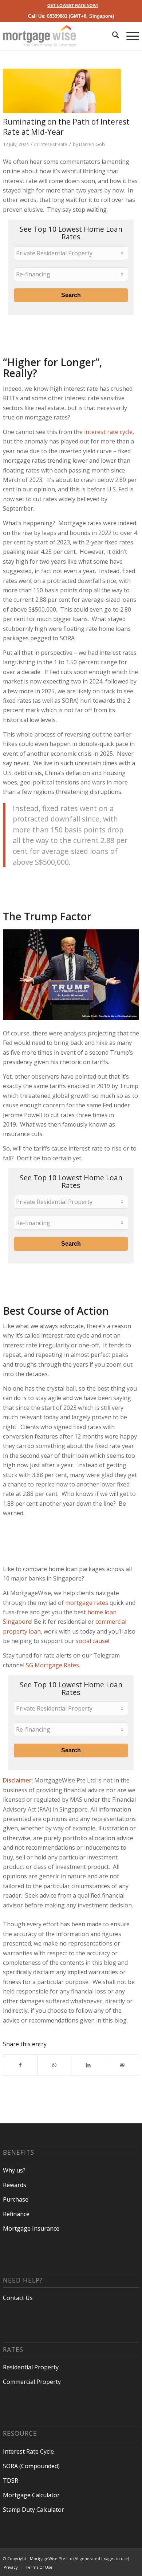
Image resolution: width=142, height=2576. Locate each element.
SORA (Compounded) (31, 2466)
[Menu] (129, 36)
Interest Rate (53, 144)
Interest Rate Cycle (28, 2451)
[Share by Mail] (122, 2065)
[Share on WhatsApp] (54, 2065)
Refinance (16, 2214)
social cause (92, 1641)
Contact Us (18, 2298)
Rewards (15, 2185)
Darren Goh (92, 144)
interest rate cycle (108, 432)
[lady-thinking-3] (62, 91)
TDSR (11, 2480)
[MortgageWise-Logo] (58, 36)
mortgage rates (87, 1603)
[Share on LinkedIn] (88, 2065)
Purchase (16, 2199)
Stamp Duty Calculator (33, 2510)
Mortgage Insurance (31, 2228)
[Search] (112, 36)
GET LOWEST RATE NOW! (73, 5)
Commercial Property (32, 2382)
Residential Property (31, 2367)
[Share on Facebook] (20, 2065)
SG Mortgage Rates (52, 1665)
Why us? (14, 2170)
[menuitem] (73, 5)
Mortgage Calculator (31, 2495)
